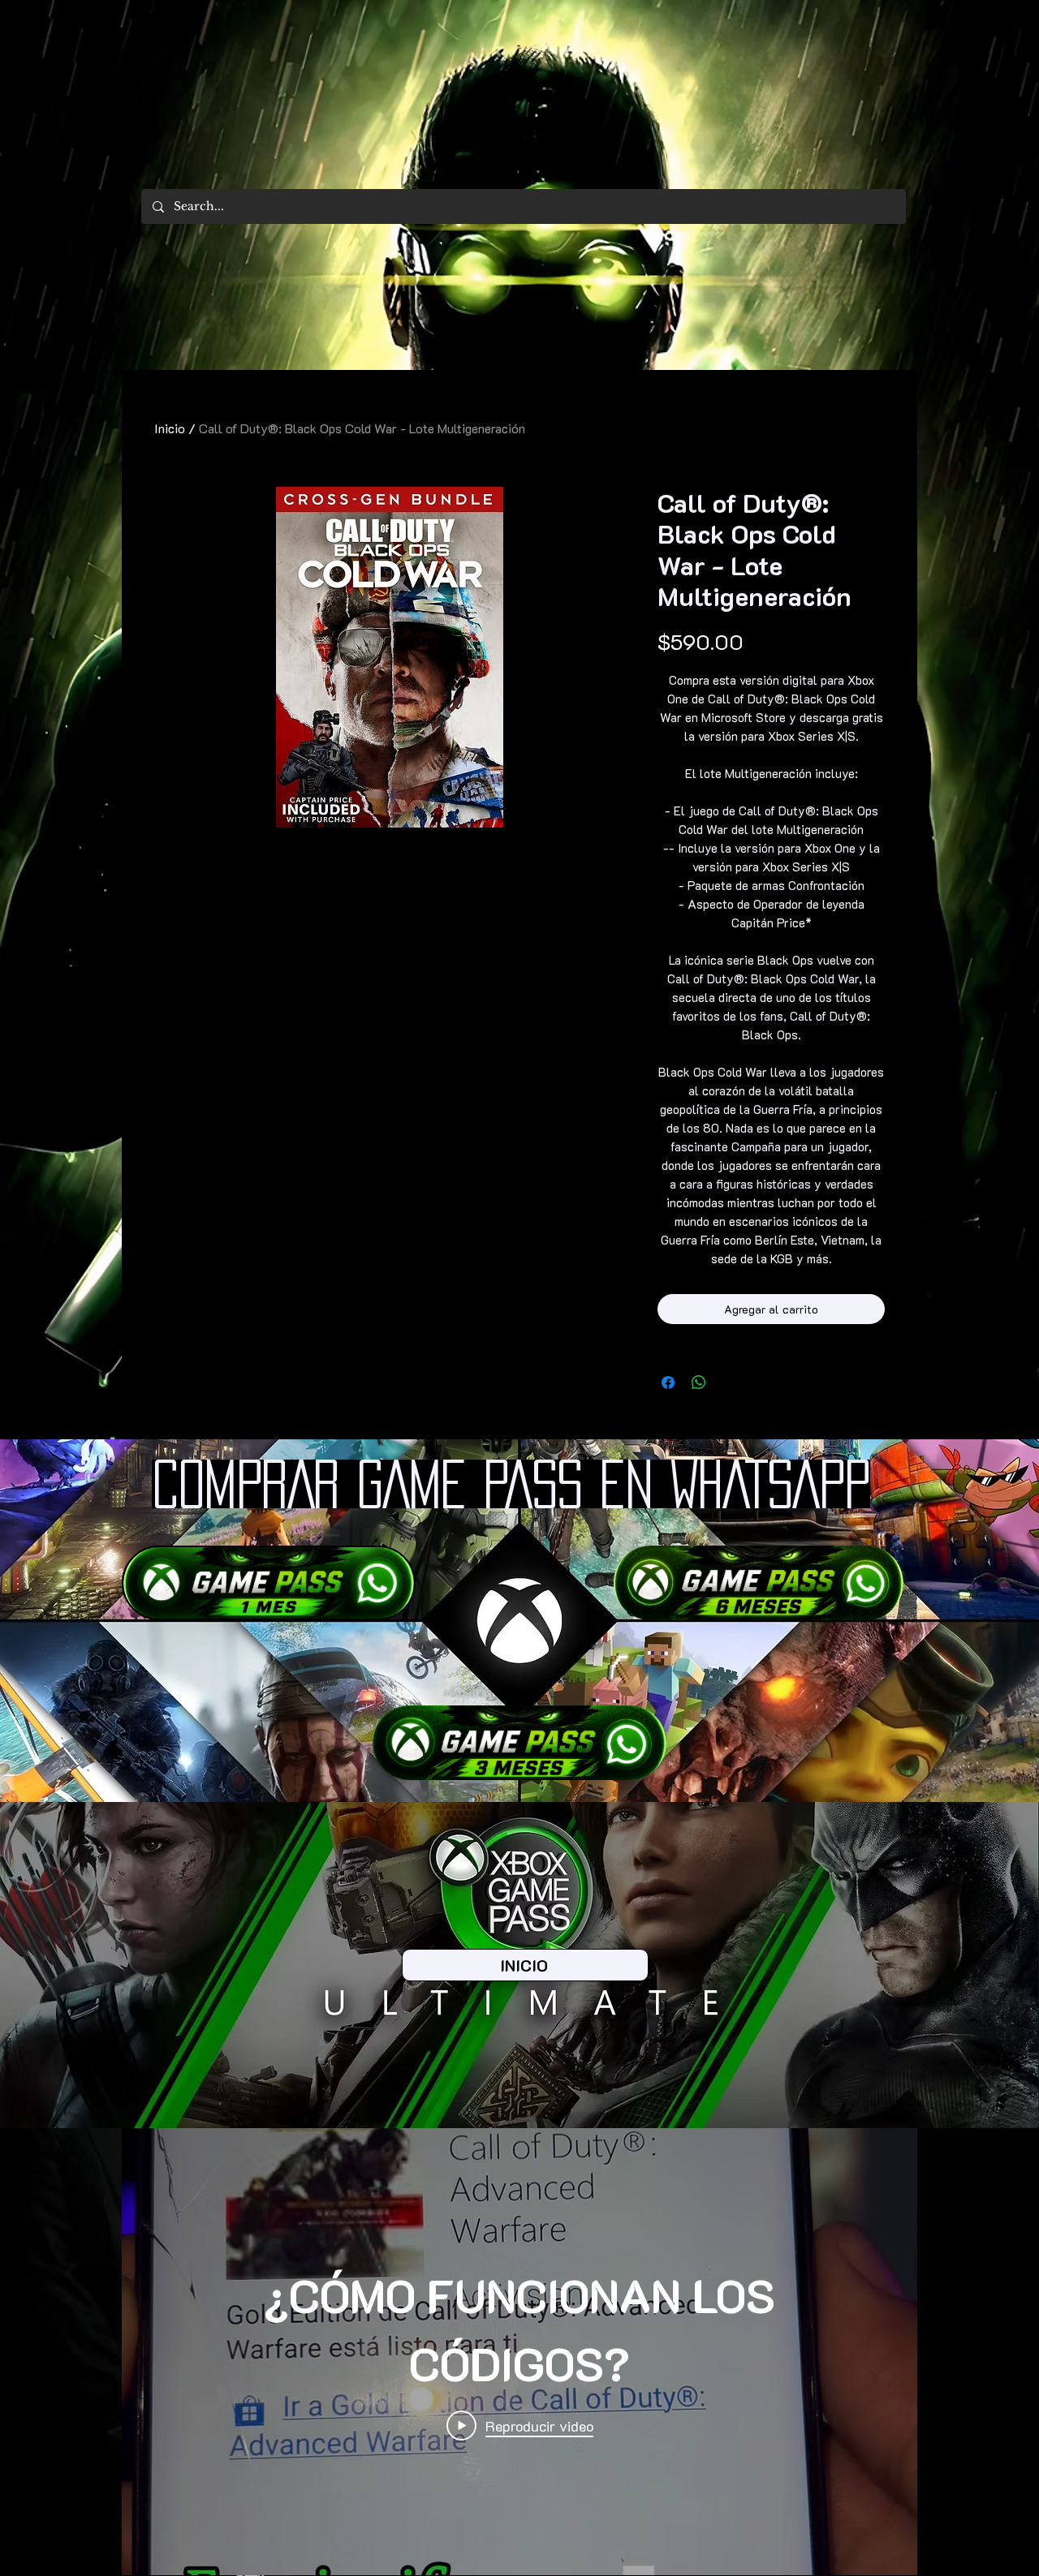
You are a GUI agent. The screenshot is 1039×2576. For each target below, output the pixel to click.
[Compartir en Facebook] (668, 1383)
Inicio (170, 428)
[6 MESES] (759, 1583)
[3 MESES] (519, 1743)
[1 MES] (269, 1583)
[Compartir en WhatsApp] (699, 1383)
